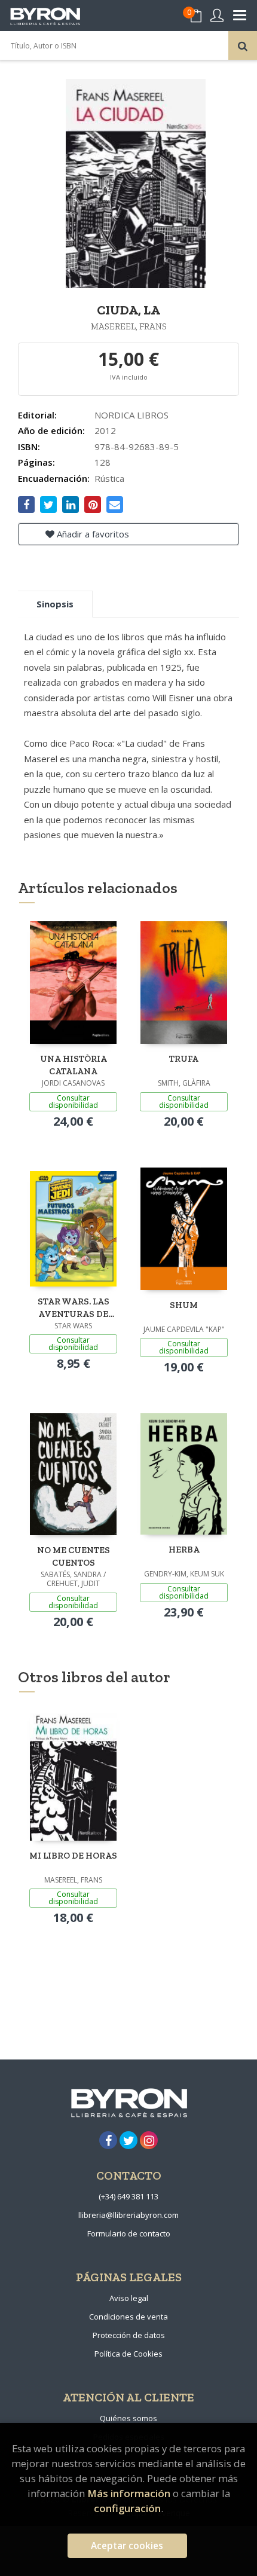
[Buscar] (243, 45)
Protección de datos (129, 2335)
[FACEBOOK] (108, 2140)
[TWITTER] (128, 2140)
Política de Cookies (128, 2354)
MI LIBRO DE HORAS (73, 1856)
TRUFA (184, 1059)
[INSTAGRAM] (149, 2140)
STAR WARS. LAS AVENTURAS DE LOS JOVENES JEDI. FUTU (73, 1308)
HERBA (184, 1550)
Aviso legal (129, 2298)
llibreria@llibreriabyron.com (128, 2215)
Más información (129, 2493)
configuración (127, 2508)
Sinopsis (55, 604)
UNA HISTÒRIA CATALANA (74, 1065)
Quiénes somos (128, 2418)
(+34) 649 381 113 (128, 2196)
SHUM (184, 1305)
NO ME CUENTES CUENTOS (74, 1556)
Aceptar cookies (127, 2546)
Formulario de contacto (129, 2233)
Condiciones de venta (128, 2317)
